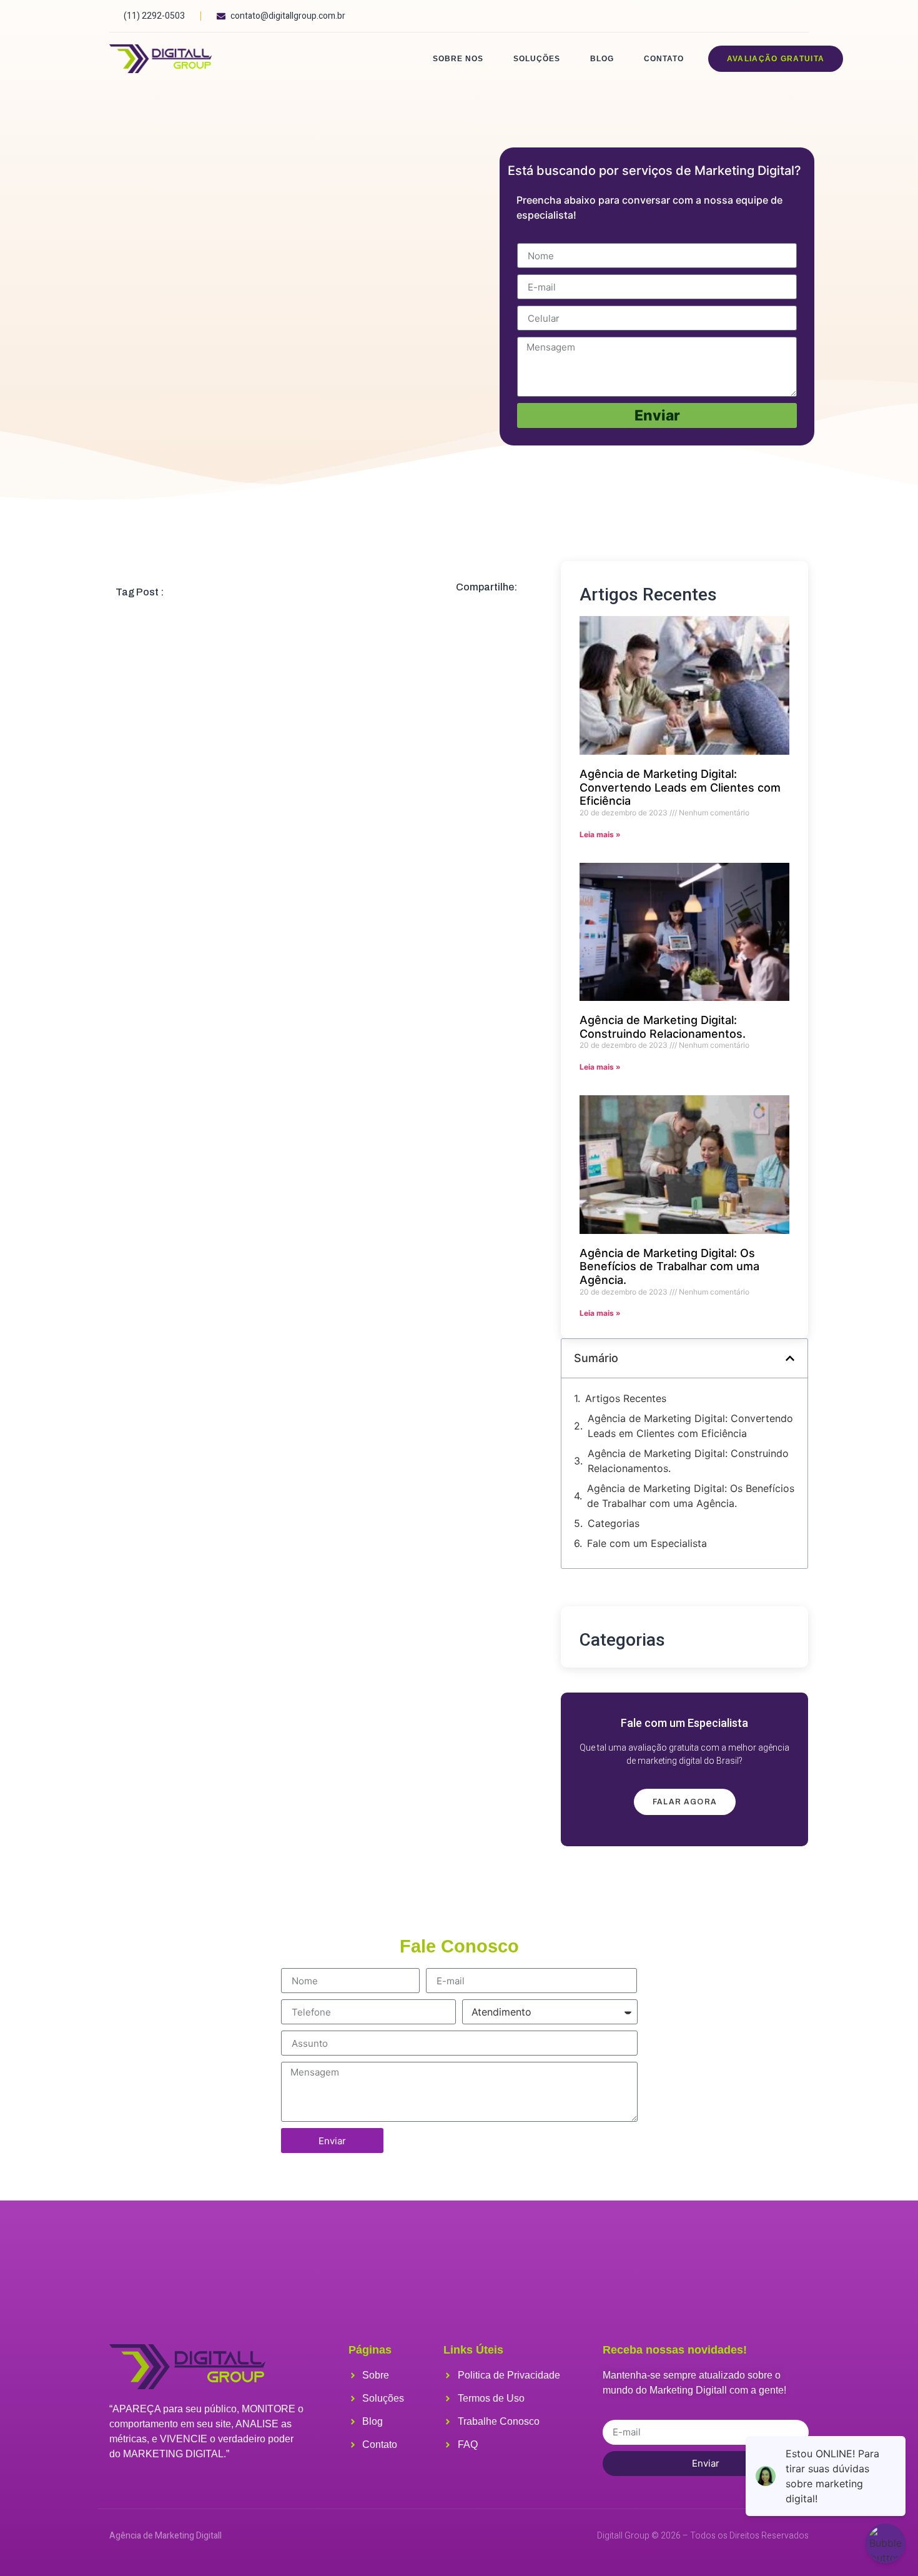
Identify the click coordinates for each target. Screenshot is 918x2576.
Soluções (537, 59)
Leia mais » (600, 834)
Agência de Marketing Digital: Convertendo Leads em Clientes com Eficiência (680, 787)
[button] (790, 1358)
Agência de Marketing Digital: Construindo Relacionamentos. (663, 1027)
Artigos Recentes (626, 1398)
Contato (664, 59)
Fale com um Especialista (647, 1543)
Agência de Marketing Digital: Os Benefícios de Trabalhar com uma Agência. (669, 1266)
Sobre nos (458, 59)
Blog (602, 59)
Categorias (614, 1523)
